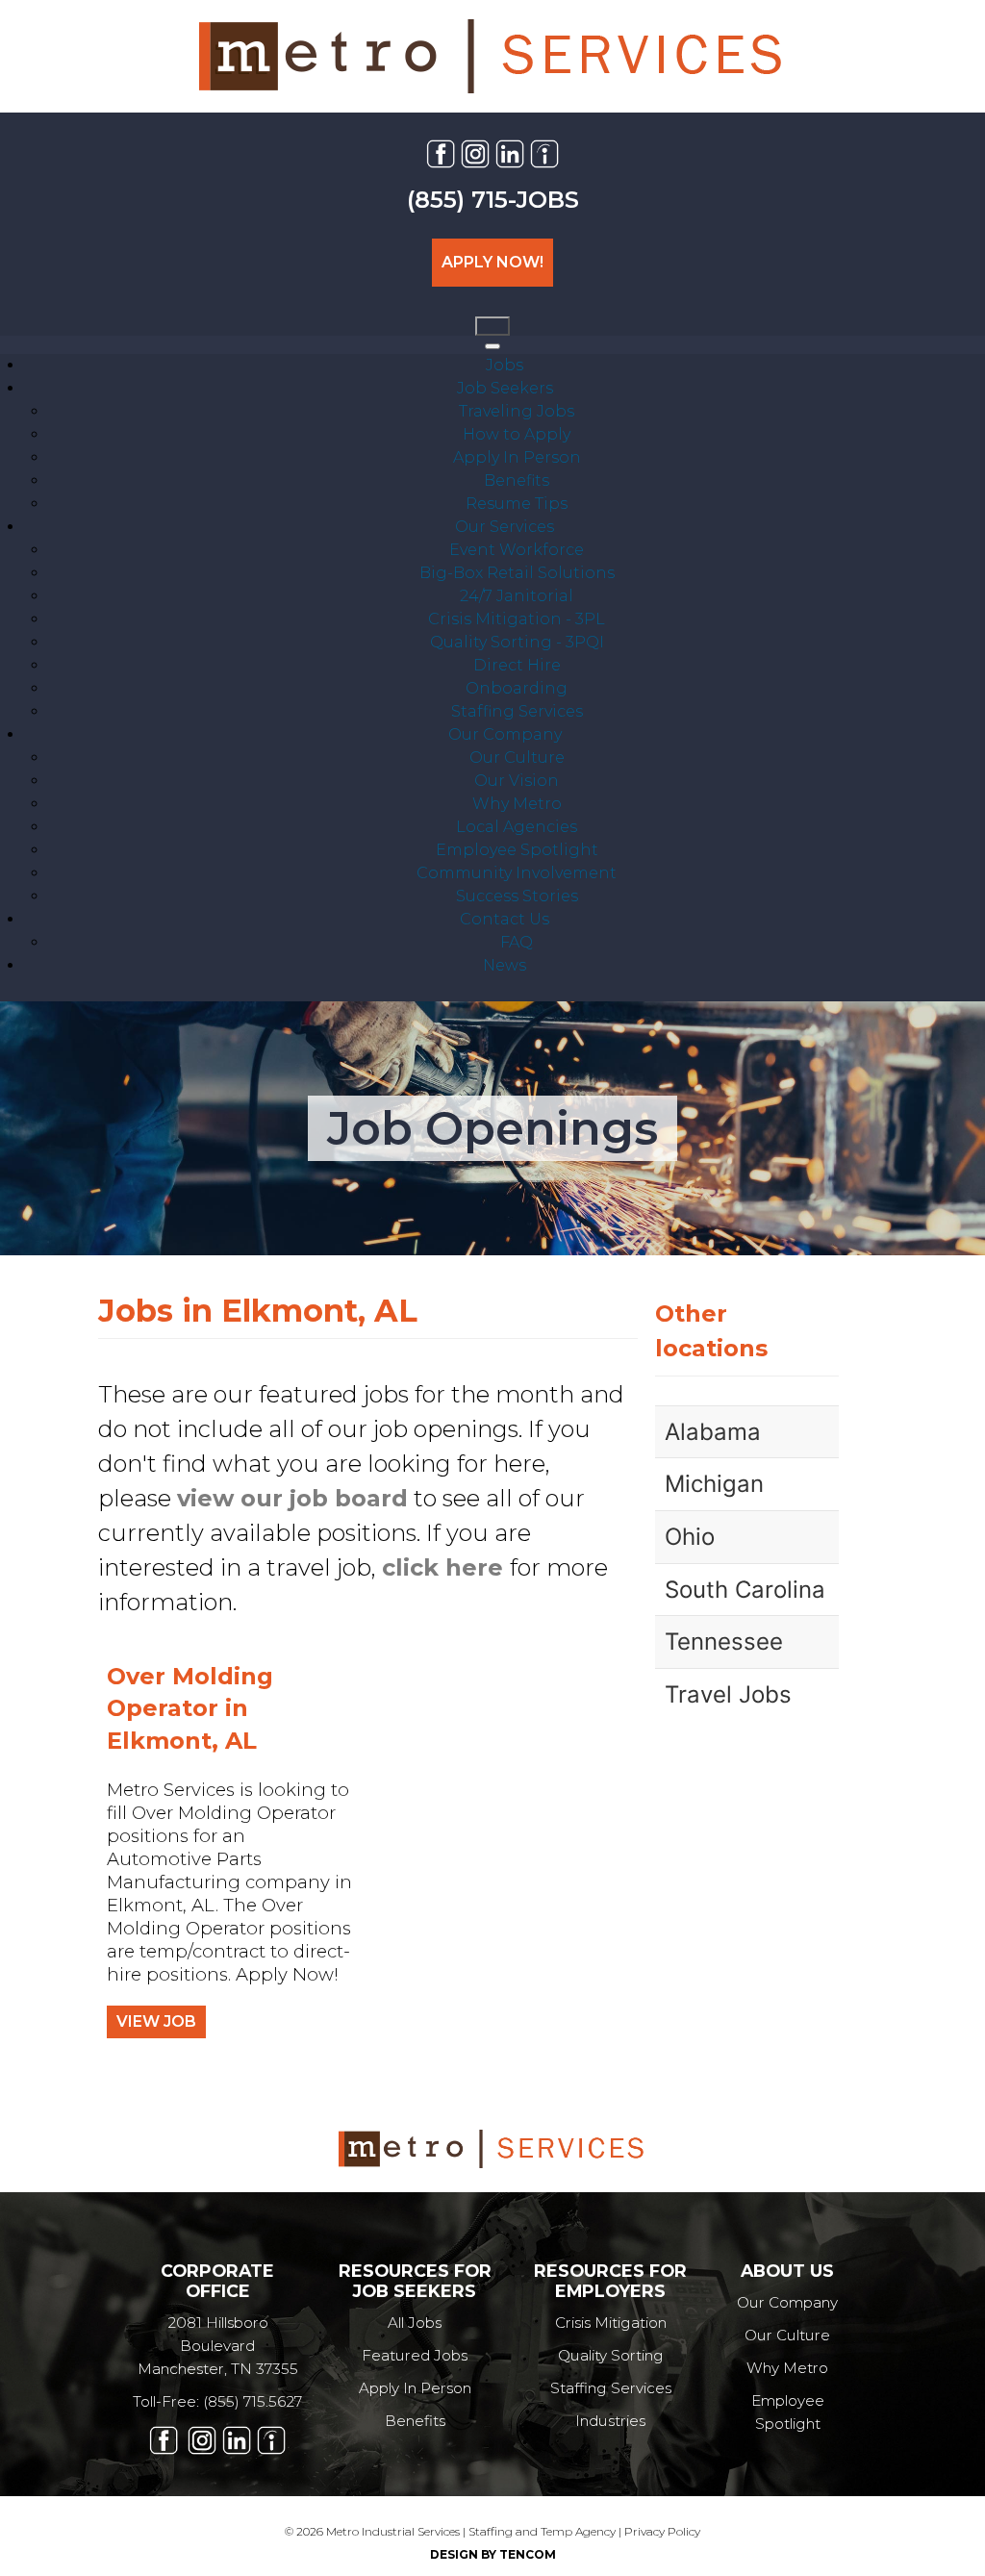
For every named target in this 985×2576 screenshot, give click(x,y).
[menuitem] (505, 365)
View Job (156, 2021)
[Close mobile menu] (492, 346)
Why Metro (787, 2368)
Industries (610, 2421)
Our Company (787, 2302)
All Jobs (415, 2323)
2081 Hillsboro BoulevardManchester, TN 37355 (218, 2346)
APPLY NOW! (492, 262)
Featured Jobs (415, 2355)
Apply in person (415, 2388)
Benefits (415, 2421)
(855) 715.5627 (253, 2401)
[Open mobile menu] (492, 326)
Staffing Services (611, 2388)
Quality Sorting (611, 2355)
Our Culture (787, 2335)
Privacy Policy (662, 2531)
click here (442, 1567)
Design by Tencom (493, 2554)
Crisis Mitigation (611, 2323)
